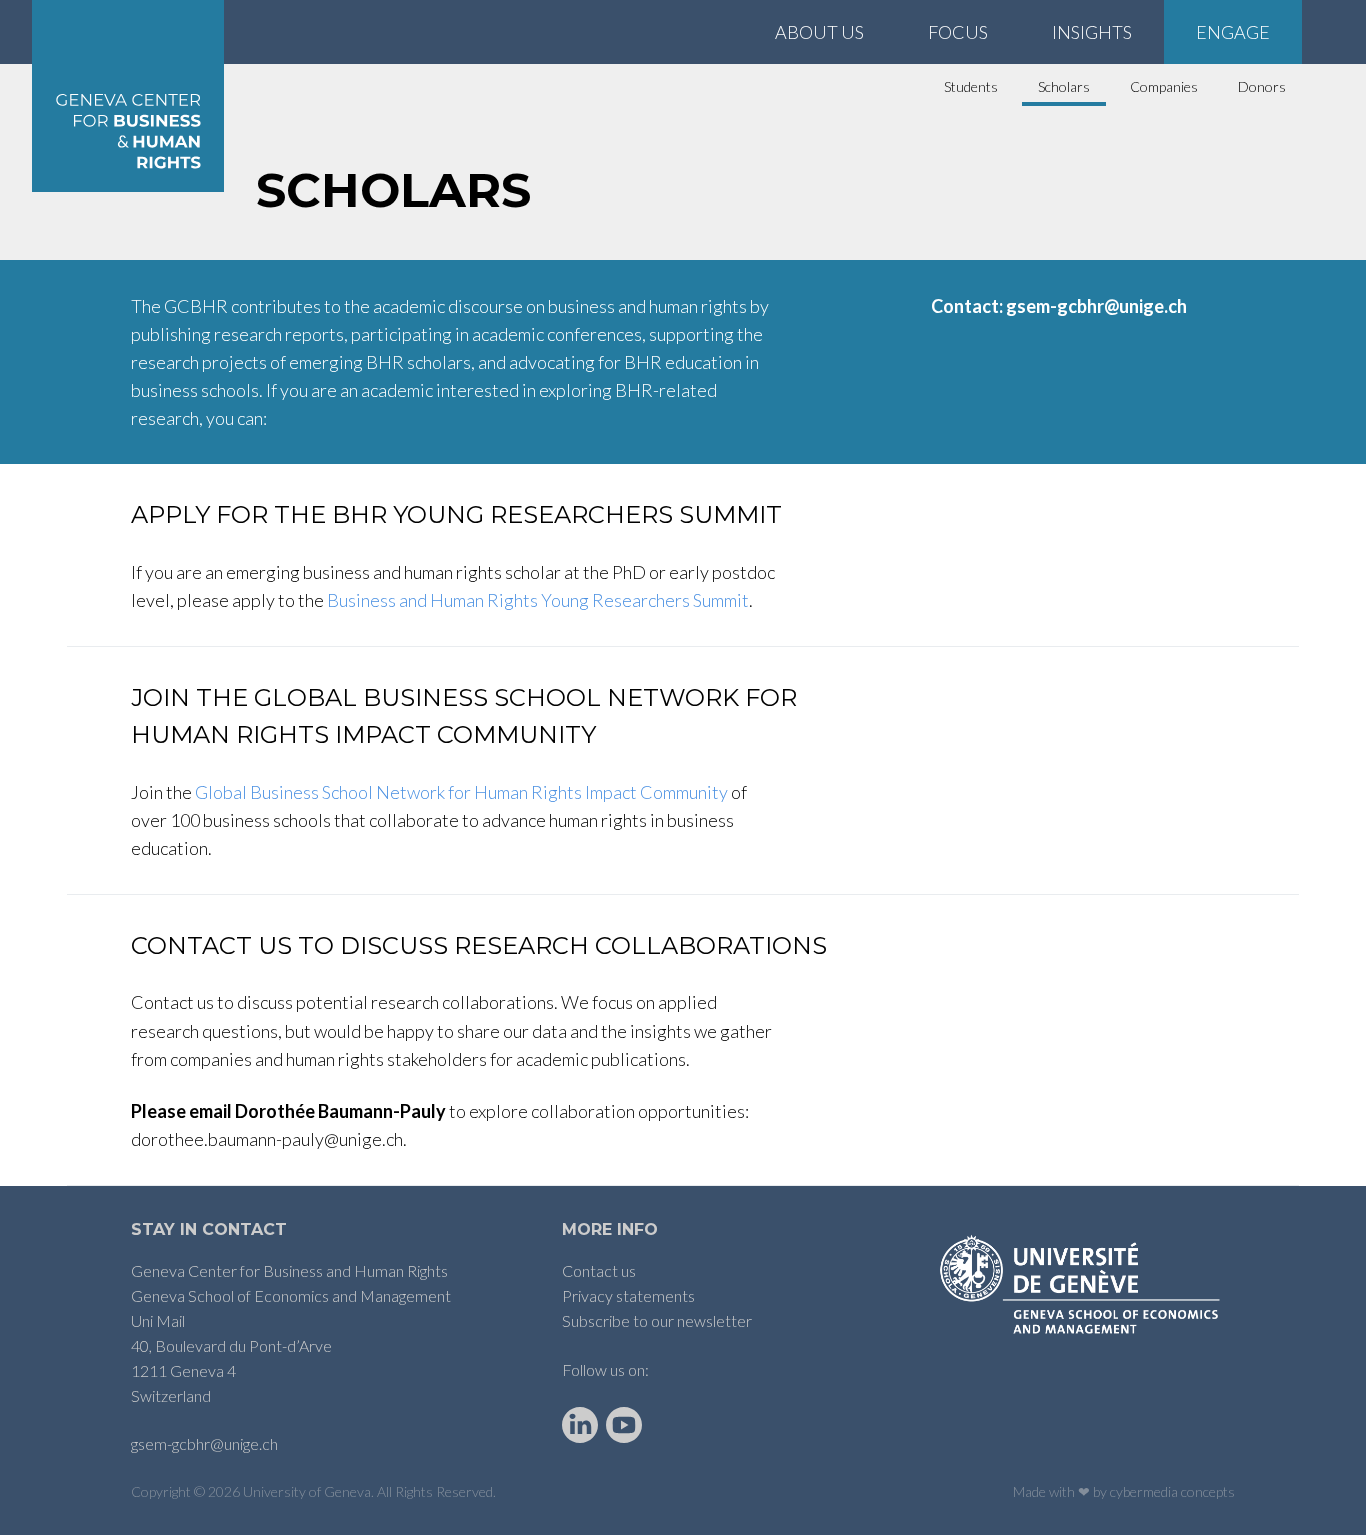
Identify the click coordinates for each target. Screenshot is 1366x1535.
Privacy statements (628, 1295)
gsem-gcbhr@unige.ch (204, 1443)
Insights (1092, 32)
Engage (1233, 32)
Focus (958, 32)
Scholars (1064, 86)
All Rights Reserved (435, 1491)
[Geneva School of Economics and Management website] (1083, 1284)
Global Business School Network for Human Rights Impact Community (461, 792)
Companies (1164, 86)
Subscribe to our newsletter (657, 1320)
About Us (819, 32)
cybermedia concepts (1172, 1491)
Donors (1262, 86)
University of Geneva (307, 1491)
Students (971, 86)
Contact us (599, 1270)
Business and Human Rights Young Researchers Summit (538, 600)
